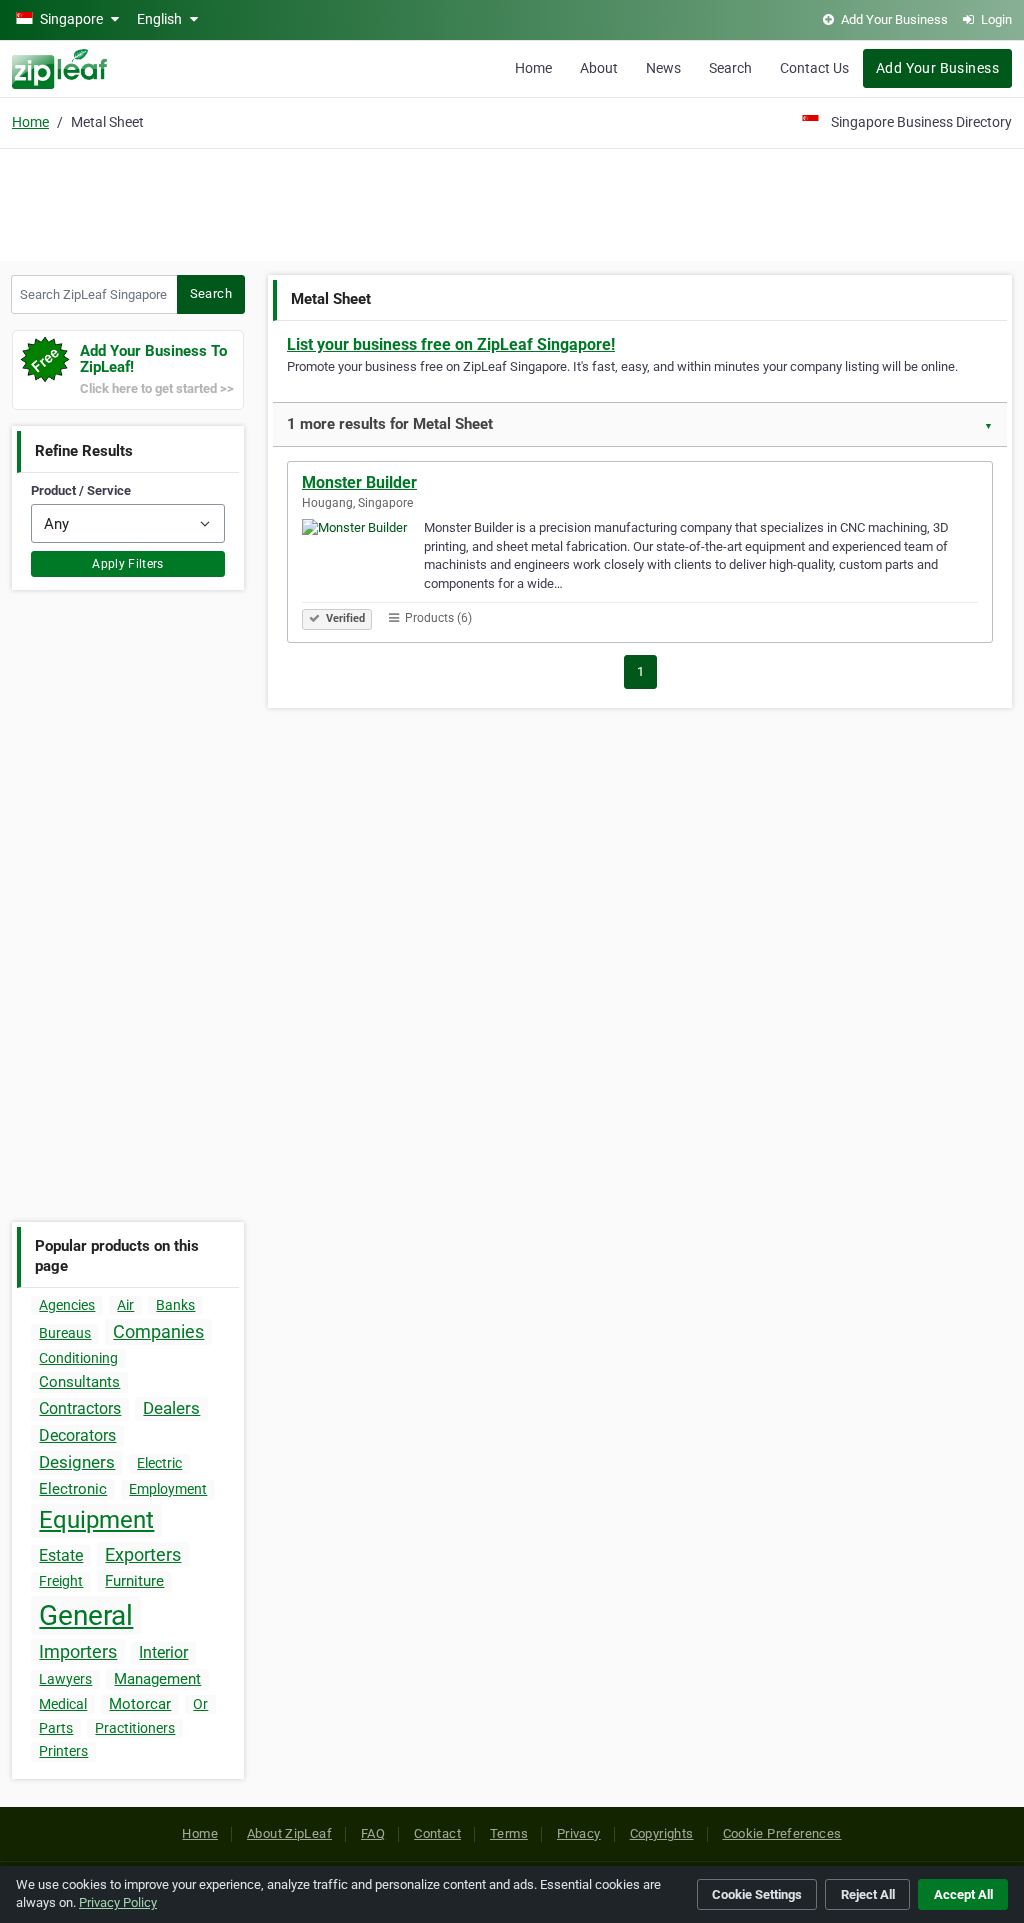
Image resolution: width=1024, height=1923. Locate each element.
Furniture (134, 1581)
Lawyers (65, 1679)
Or (200, 1704)
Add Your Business (937, 68)
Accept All (963, 1894)
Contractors (80, 1408)
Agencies (67, 1305)
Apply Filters (128, 564)
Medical (63, 1704)
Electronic (73, 1489)
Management (157, 1679)
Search (730, 68)
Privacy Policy (118, 1902)
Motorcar (140, 1704)
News (663, 68)
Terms (509, 1833)
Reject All (868, 1894)
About (599, 68)
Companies (158, 1331)
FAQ (373, 1833)
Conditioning (78, 1358)
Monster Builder (359, 482)
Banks (175, 1305)
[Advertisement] (512, 202)
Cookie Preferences (782, 1833)
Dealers (171, 1408)
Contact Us (814, 68)
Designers (77, 1462)
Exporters (143, 1554)
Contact (437, 1833)
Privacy (579, 1833)
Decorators (77, 1435)
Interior (163, 1652)
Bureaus (65, 1333)
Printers (63, 1751)
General (86, 1615)
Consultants (79, 1382)
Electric (159, 1463)
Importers (78, 1651)
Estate (61, 1555)
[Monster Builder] (363, 562)
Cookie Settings (757, 1894)
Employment (168, 1489)
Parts (56, 1728)
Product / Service (81, 490)
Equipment (96, 1520)
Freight (61, 1581)
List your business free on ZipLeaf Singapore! (451, 344)
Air (125, 1305)
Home (533, 68)
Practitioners (135, 1728)
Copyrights (662, 1833)
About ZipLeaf (289, 1833)
